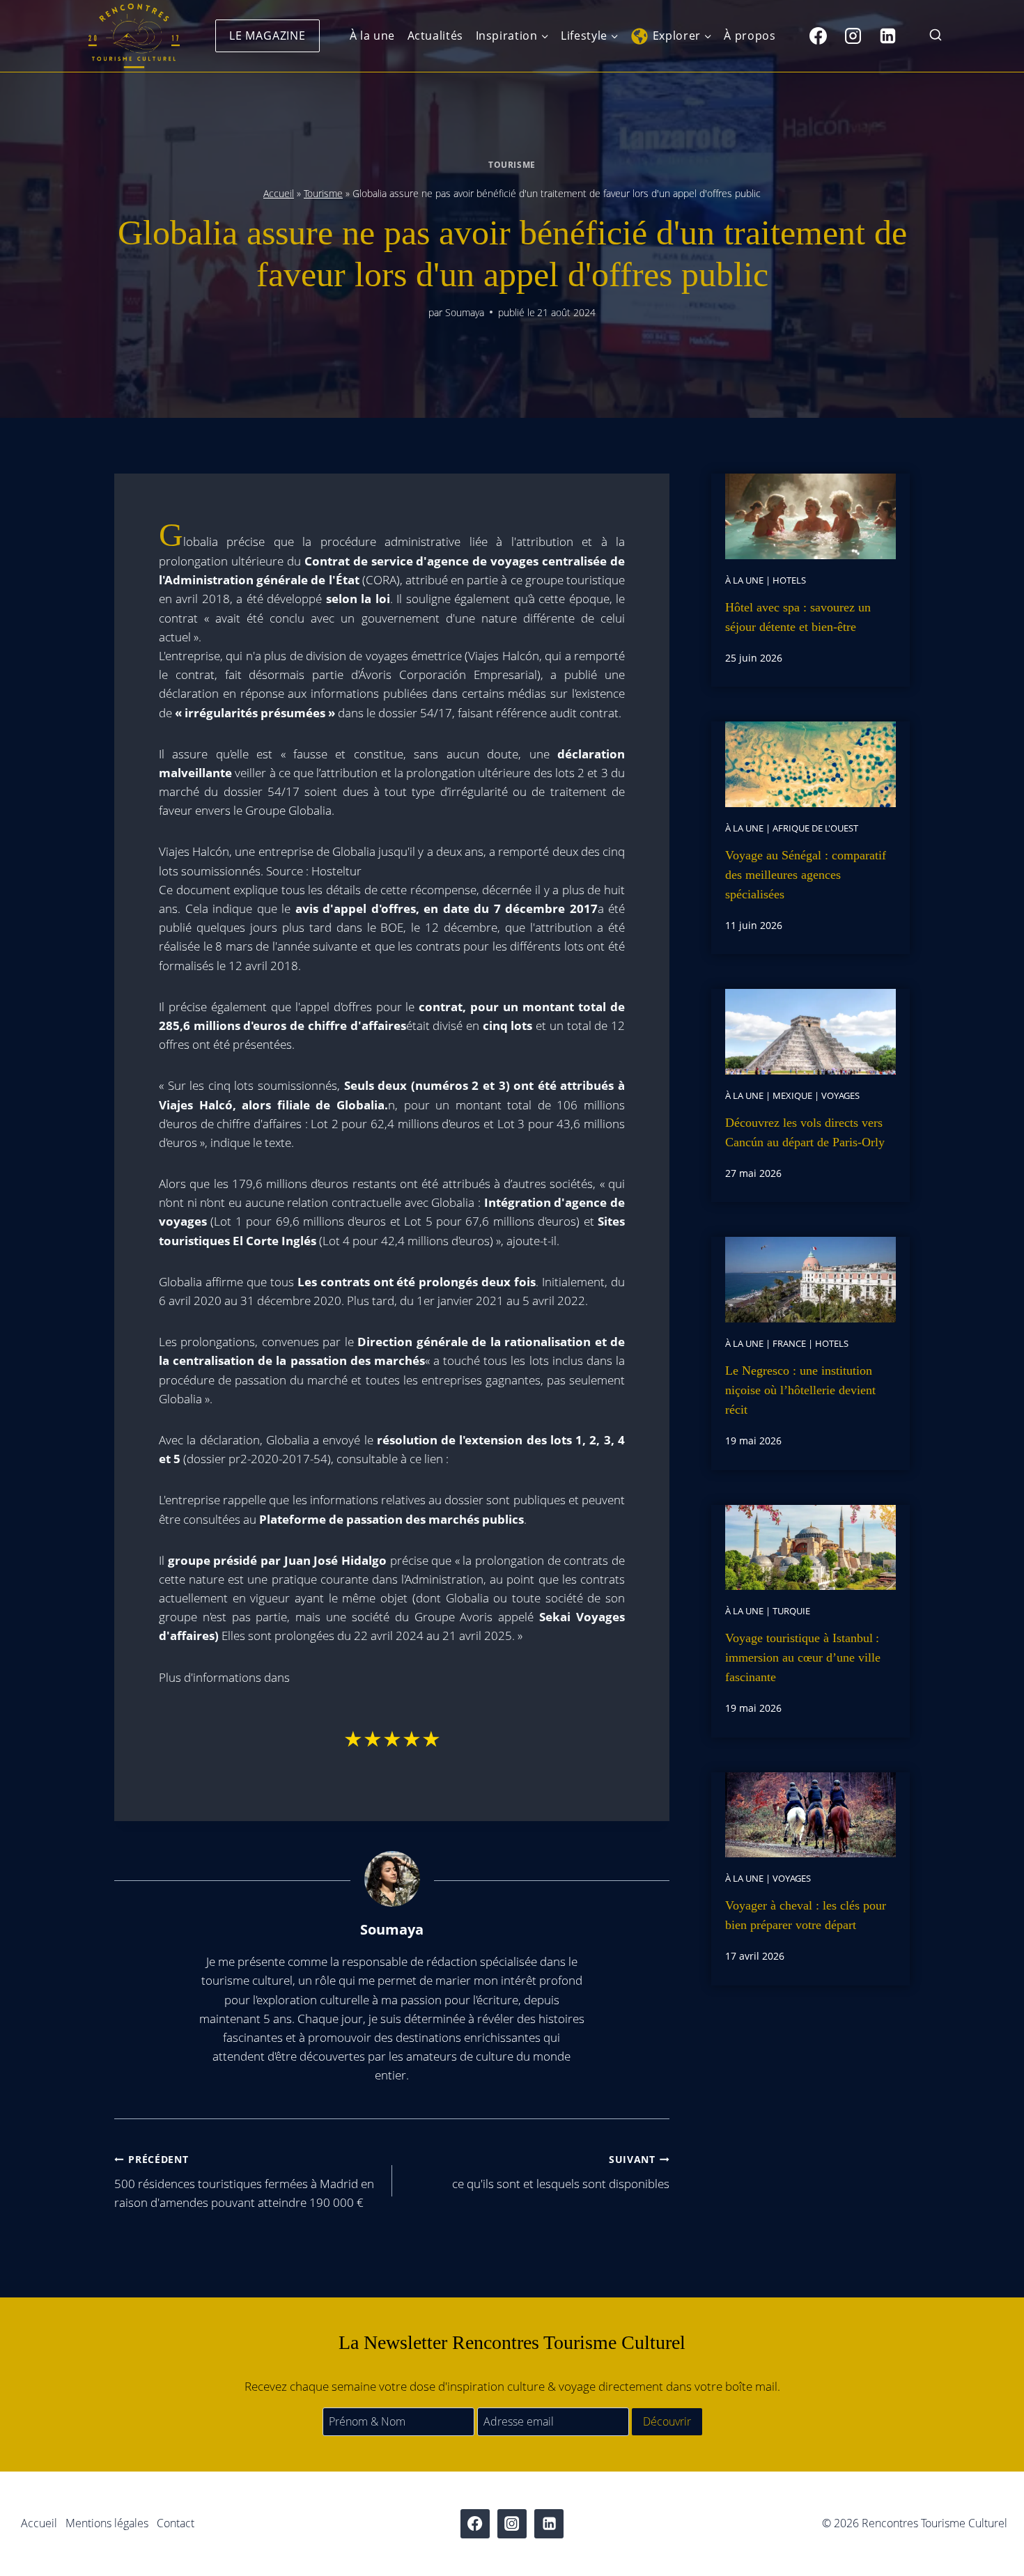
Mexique (792, 1095)
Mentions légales (107, 2523)
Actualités (435, 36)
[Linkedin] (887, 36)
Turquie (791, 1611)
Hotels (789, 580)
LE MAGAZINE (267, 36)
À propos (750, 36)
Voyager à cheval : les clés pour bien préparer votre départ (806, 1915)
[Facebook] (818, 36)
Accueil (279, 193)
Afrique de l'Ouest (815, 828)
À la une (372, 36)
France (789, 1343)
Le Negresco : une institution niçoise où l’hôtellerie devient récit (800, 1390)
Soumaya (465, 312)
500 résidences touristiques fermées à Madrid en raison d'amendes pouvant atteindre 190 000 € (244, 2181)
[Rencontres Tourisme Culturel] (134, 36)
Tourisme (512, 164)
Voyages (840, 1095)
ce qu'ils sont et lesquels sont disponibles (561, 2172)
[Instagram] (853, 36)
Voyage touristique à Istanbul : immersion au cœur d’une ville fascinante (803, 1657)
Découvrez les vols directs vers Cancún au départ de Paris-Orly (805, 1132)
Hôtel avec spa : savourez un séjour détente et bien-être (798, 617)
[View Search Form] (936, 36)
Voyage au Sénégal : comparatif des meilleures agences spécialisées (806, 875)
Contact (176, 2523)
